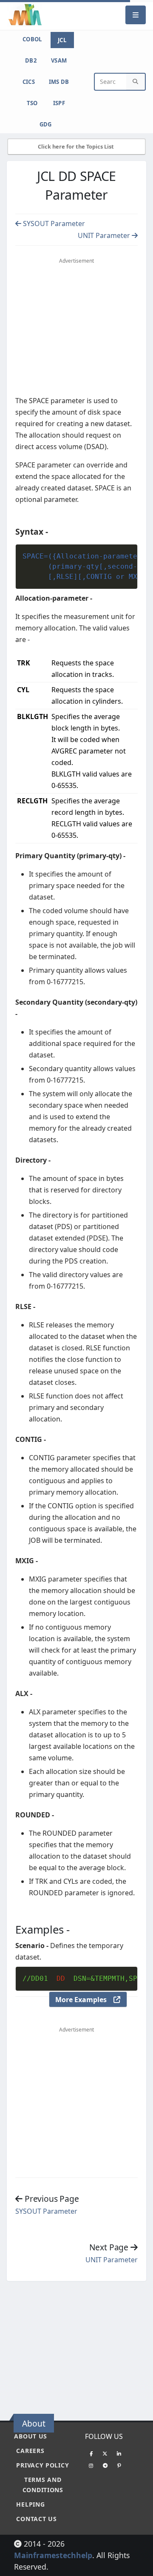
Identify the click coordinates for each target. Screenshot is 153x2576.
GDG (46, 124)
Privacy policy (42, 2465)
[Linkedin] (119, 2453)
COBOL (32, 39)
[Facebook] (91, 2453)
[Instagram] (91, 2465)
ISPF (59, 103)
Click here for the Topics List (76, 146)
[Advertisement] (79, 2347)
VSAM (59, 60)
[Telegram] (105, 2465)
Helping (30, 2504)
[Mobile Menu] (136, 15)
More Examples (84, 2000)
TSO (32, 103)
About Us (31, 2436)
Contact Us (36, 2519)
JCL (62, 40)
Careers (30, 2451)
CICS (29, 82)
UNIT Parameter (105, 235)
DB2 (31, 60)
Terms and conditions (43, 2485)
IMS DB (59, 82)
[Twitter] (105, 2453)
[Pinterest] (119, 2465)
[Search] (136, 82)
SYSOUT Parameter (53, 224)
